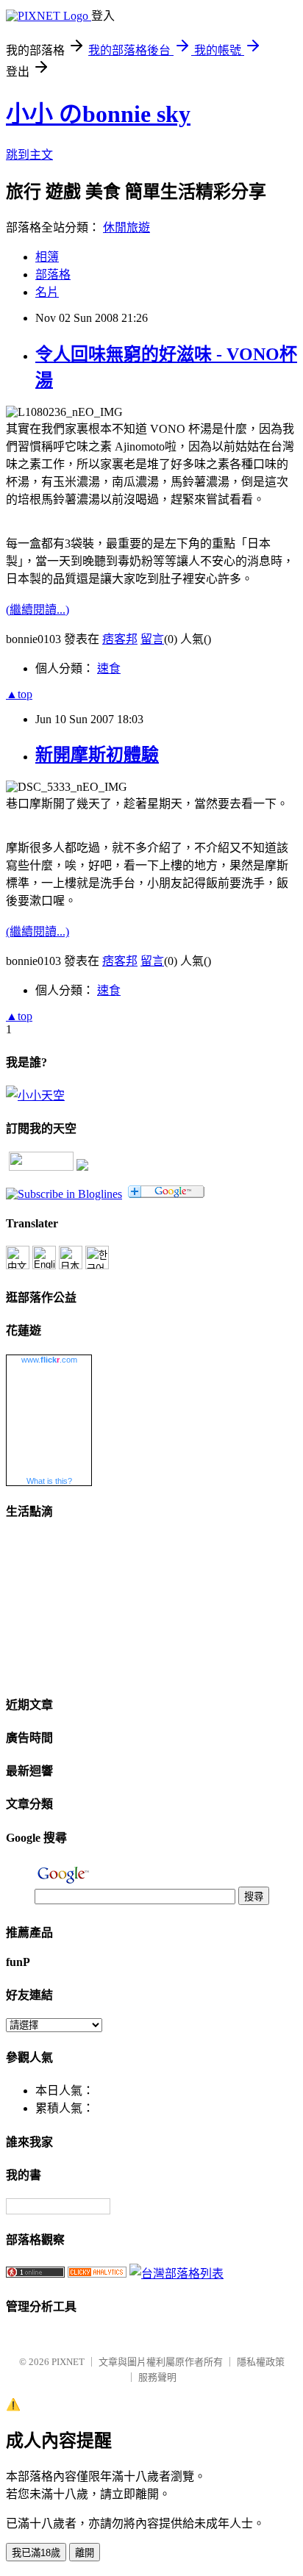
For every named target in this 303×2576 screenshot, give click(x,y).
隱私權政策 (261, 2362)
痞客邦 (120, 639)
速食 (109, 668)
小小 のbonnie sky (98, 114)
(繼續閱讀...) (38, 610)
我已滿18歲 (36, 2553)
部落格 (53, 275)
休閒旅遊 (126, 227)
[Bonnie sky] (64, 1194)
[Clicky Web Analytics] (97, 2274)
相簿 (47, 257)
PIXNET (68, 2362)
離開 (85, 2553)
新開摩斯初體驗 (97, 755)
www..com (49, 1360)
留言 (152, 639)
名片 (47, 292)
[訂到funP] (82, 1167)
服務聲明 (157, 2377)
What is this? (49, 1481)
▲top (19, 694)
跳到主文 (29, 155)
